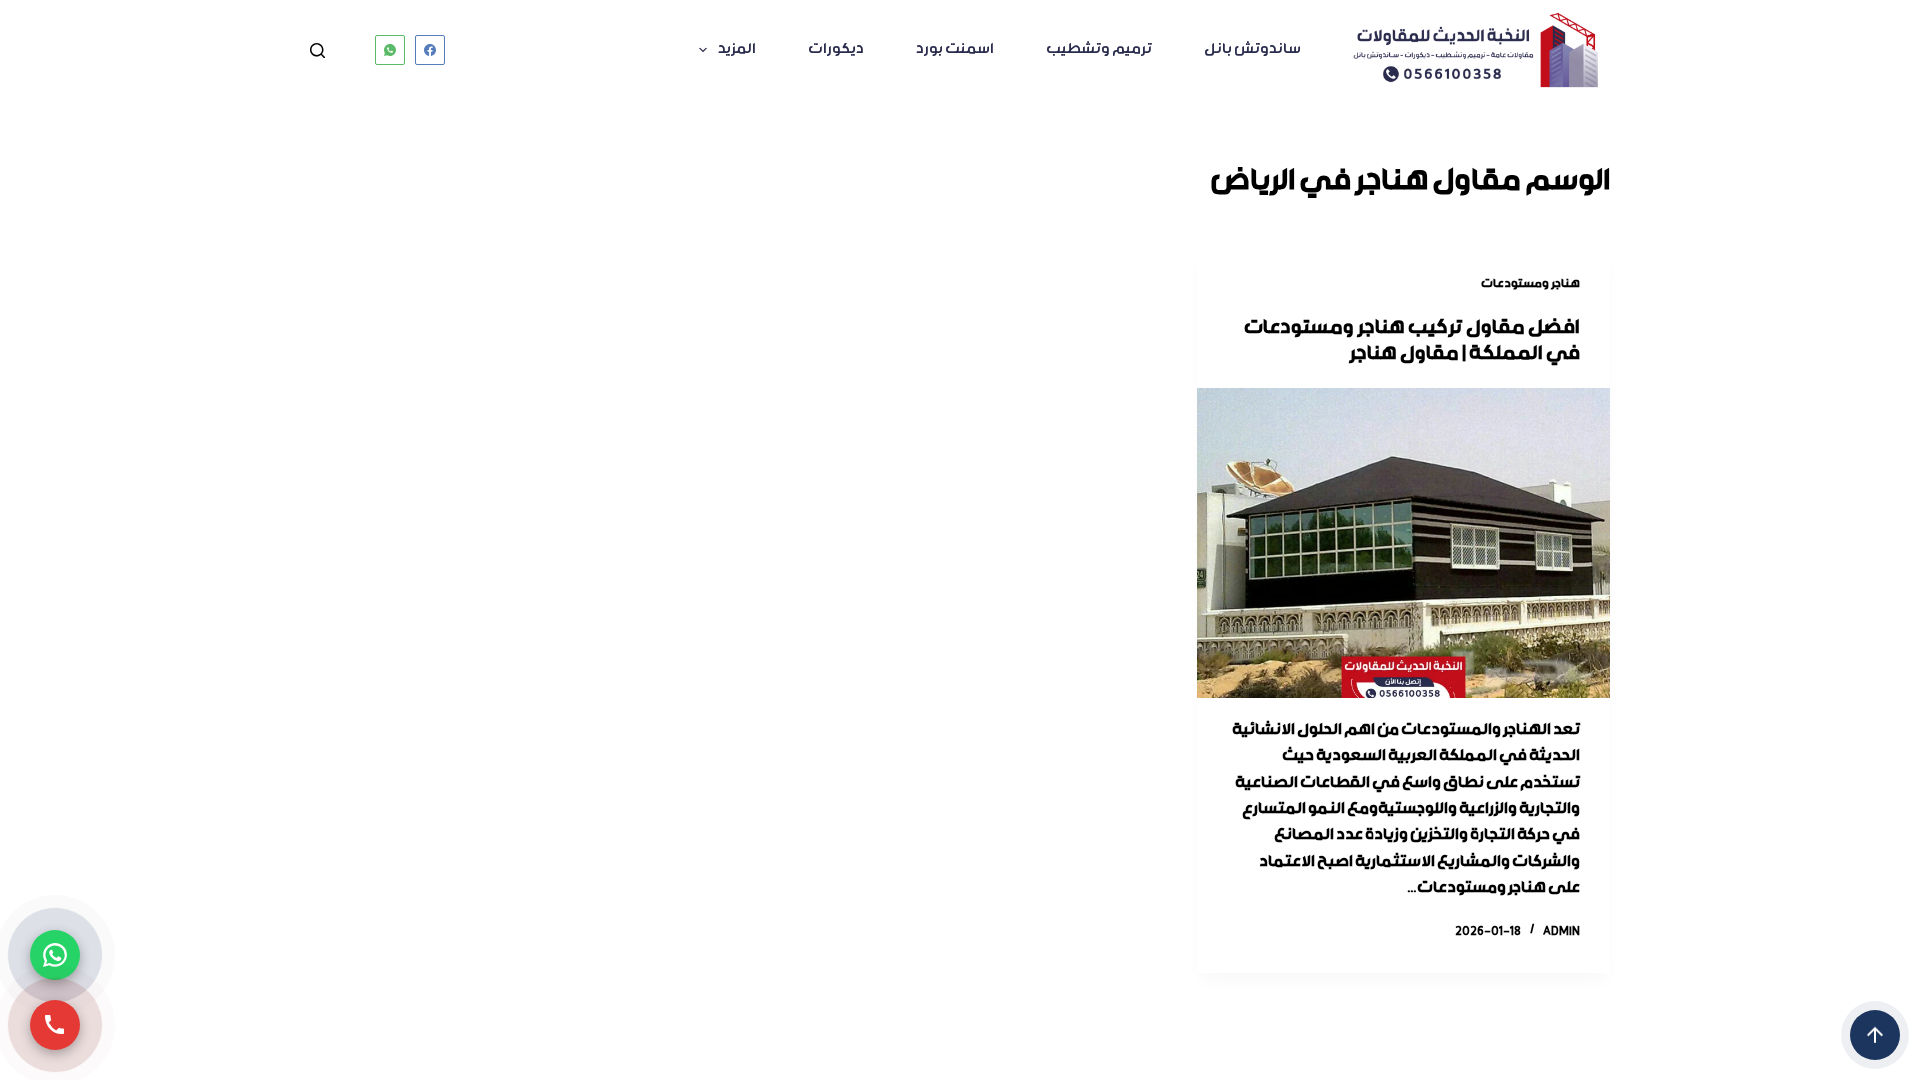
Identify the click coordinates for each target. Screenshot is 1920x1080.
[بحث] (317, 50)
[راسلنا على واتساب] (55, 955)
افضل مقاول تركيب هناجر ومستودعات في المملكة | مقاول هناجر (1412, 341)
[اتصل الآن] (55, 1025)
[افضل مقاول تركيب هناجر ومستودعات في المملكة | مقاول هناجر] (1403, 543)
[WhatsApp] (390, 50)
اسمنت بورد (955, 49)
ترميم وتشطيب (1099, 49)
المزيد (737, 49)
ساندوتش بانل (1252, 49)
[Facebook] (430, 50)
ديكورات (836, 49)
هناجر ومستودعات (1530, 284)
